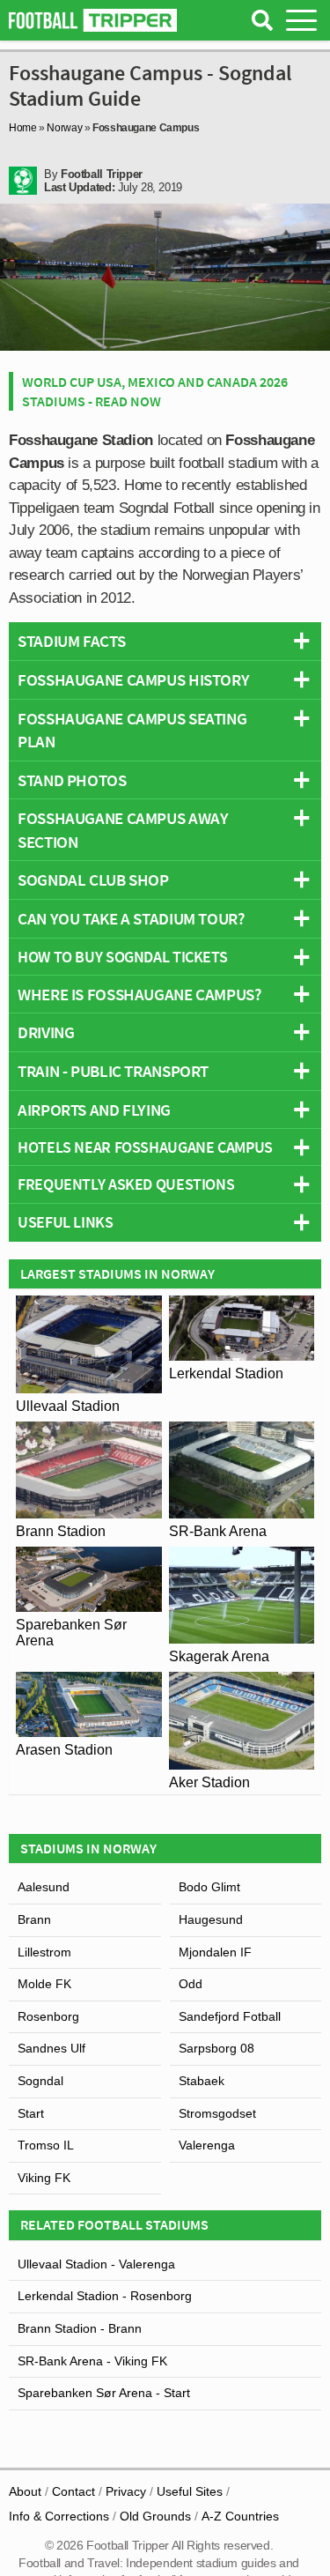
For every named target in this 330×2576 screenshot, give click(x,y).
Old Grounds (155, 2516)
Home (23, 128)
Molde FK (44, 1984)
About (25, 2491)
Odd (191, 1984)
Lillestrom (44, 1952)
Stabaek (202, 2081)
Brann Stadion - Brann (80, 2328)
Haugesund (211, 1919)
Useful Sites (190, 2491)
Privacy (126, 2491)
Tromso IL (46, 2145)
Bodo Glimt (209, 1887)
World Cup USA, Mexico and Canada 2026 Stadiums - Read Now (155, 391)
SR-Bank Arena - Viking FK (92, 2361)
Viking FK (44, 2178)
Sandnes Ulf (51, 2048)
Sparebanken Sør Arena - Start (104, 2393)
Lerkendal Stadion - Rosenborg (105, 2296)
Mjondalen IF (215, 1952)
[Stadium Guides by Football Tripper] (93, 20)
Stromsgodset (217, 2113)
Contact (73, 2491)
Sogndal (40, 2081)
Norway (64, 128)
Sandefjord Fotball (230, 2016)
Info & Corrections (59, 2516)
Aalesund (44, 1887)
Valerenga (207, 2145)
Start (31, 2113)
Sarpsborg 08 (216, 2048)
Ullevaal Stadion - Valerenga (96, 2264)
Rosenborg (48, 2016)
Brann (34, 1919)
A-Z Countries (240, 2516)
